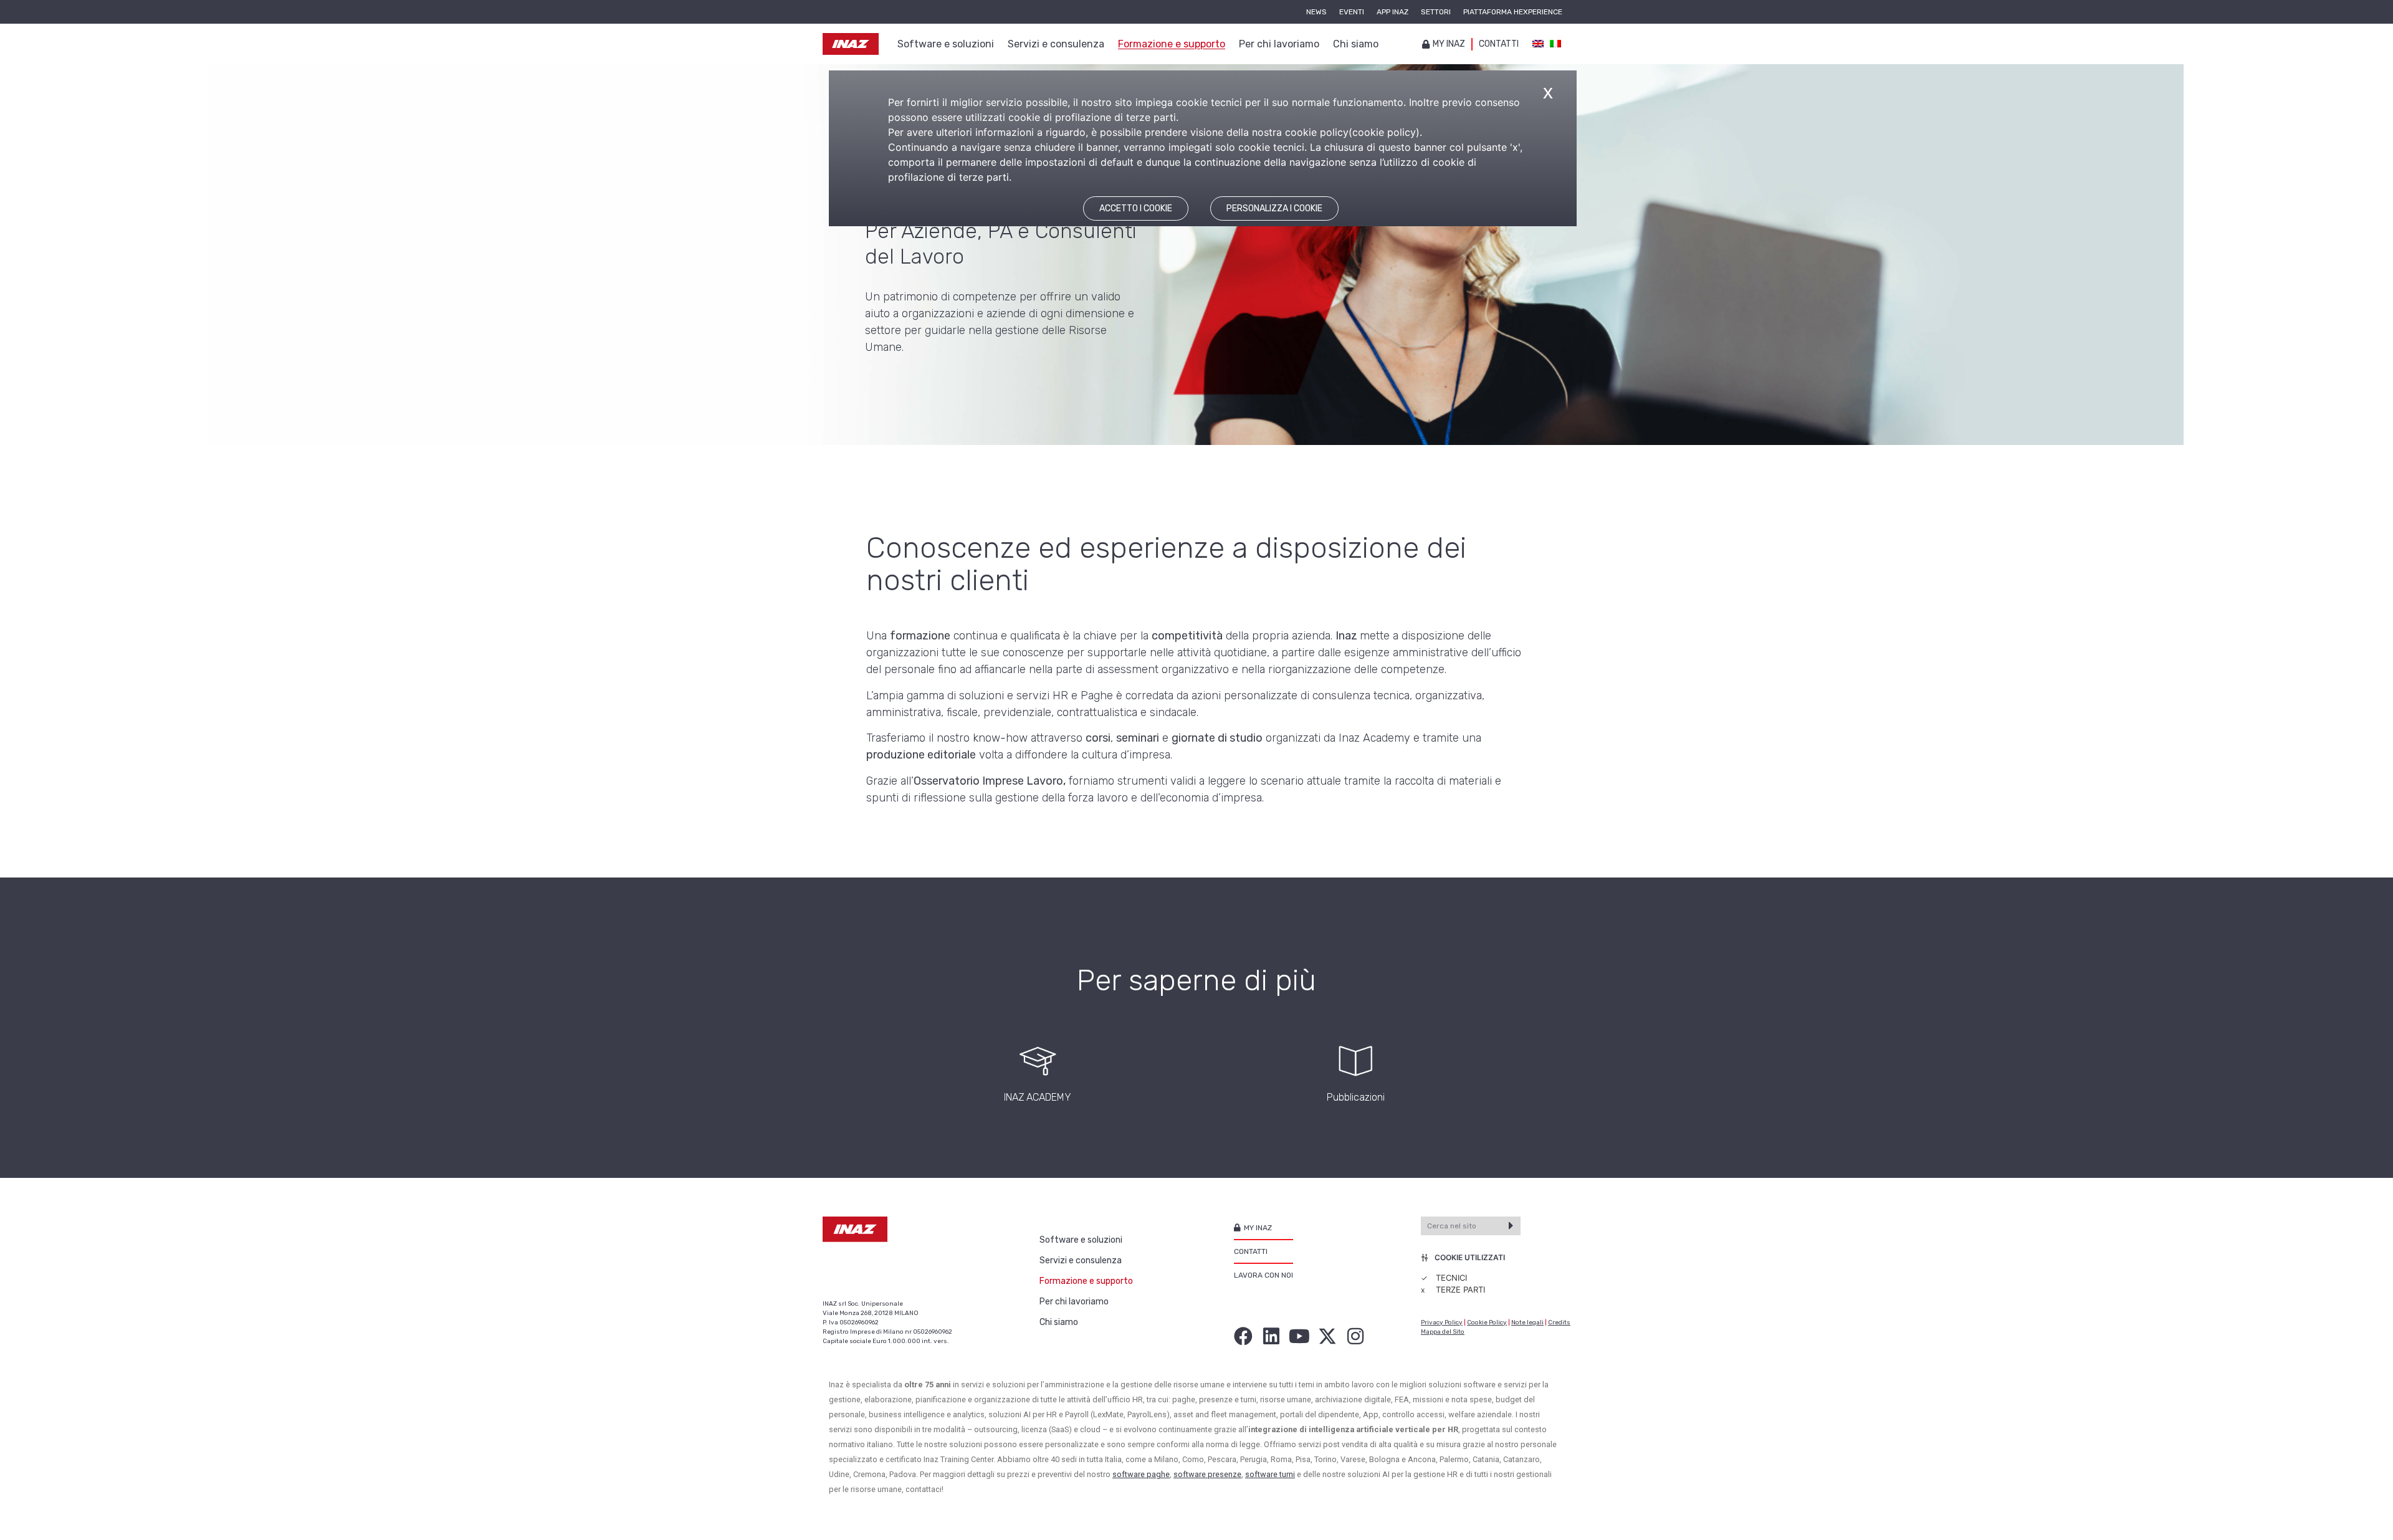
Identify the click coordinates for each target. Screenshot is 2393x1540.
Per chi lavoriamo (1074, 1302)
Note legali (1527, 1322)
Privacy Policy (1442, 1322)
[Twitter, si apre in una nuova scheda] (1327, 1336)
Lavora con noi (1263, 1275)
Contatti (1499, 44)
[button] (882, 1072)
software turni (1270, 1474)
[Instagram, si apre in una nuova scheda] (1355, 1336)
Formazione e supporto (1086, 1281)
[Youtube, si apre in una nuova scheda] (1299, 1336)
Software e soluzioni (1081, 1240)
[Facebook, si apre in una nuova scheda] (1243, 1336)
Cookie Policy (1487, 1322)
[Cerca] (1511, 1226)
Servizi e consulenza (1081, 1260)
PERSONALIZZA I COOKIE (1274, 208)
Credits (1559, 1322)
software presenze (1207, 1474)
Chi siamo (1059, 1322)
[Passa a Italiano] (1555, 44)
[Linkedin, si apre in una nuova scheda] (1271, 1336)
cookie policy (1384, 132)
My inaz (1449, 44)
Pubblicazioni (1356, 1097)
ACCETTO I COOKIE (1136, 208)
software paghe (1141, 1474)
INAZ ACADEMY (1038, 1097)
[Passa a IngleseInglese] (1538, 44)
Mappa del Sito (1443, 1332)
